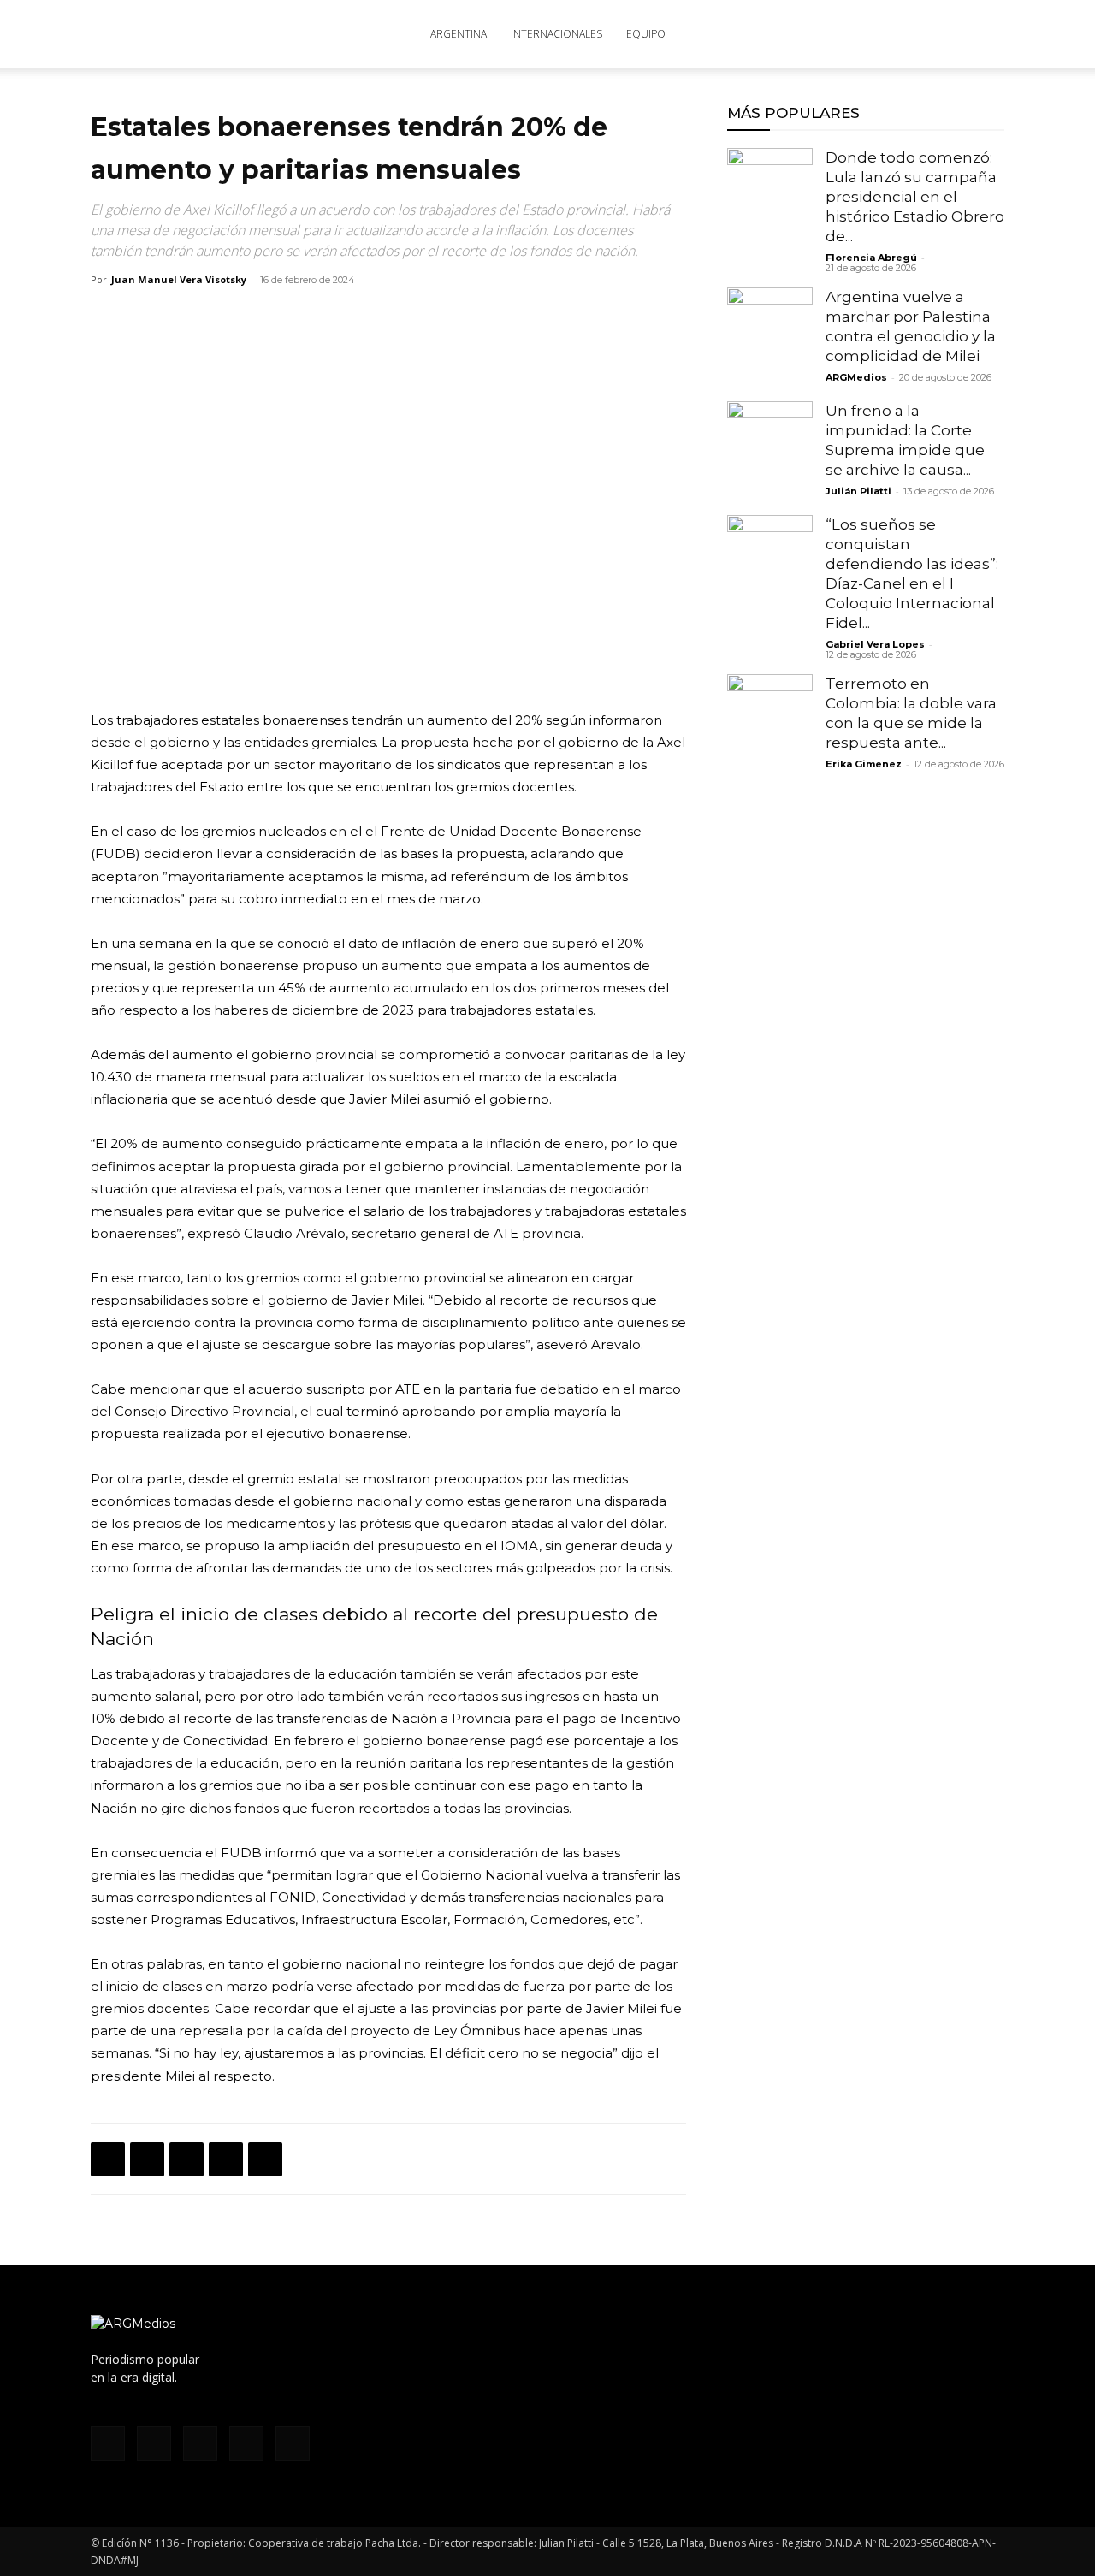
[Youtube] (938, 34)
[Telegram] (265, 2159)
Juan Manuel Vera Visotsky (179, 279)
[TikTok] (881, 34)
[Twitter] (909, 34)
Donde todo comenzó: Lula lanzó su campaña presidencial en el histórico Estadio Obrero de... (915, 197)
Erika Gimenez (864, 764)
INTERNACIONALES (556, 34)
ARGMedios (856, 377)
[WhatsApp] (186, 2159)
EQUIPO (646, 34)
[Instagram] (853, 34)
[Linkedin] (226, 2159)
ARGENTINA (459, 34)
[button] (984, 36)
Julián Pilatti (858, 491)
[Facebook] (825, 34)
